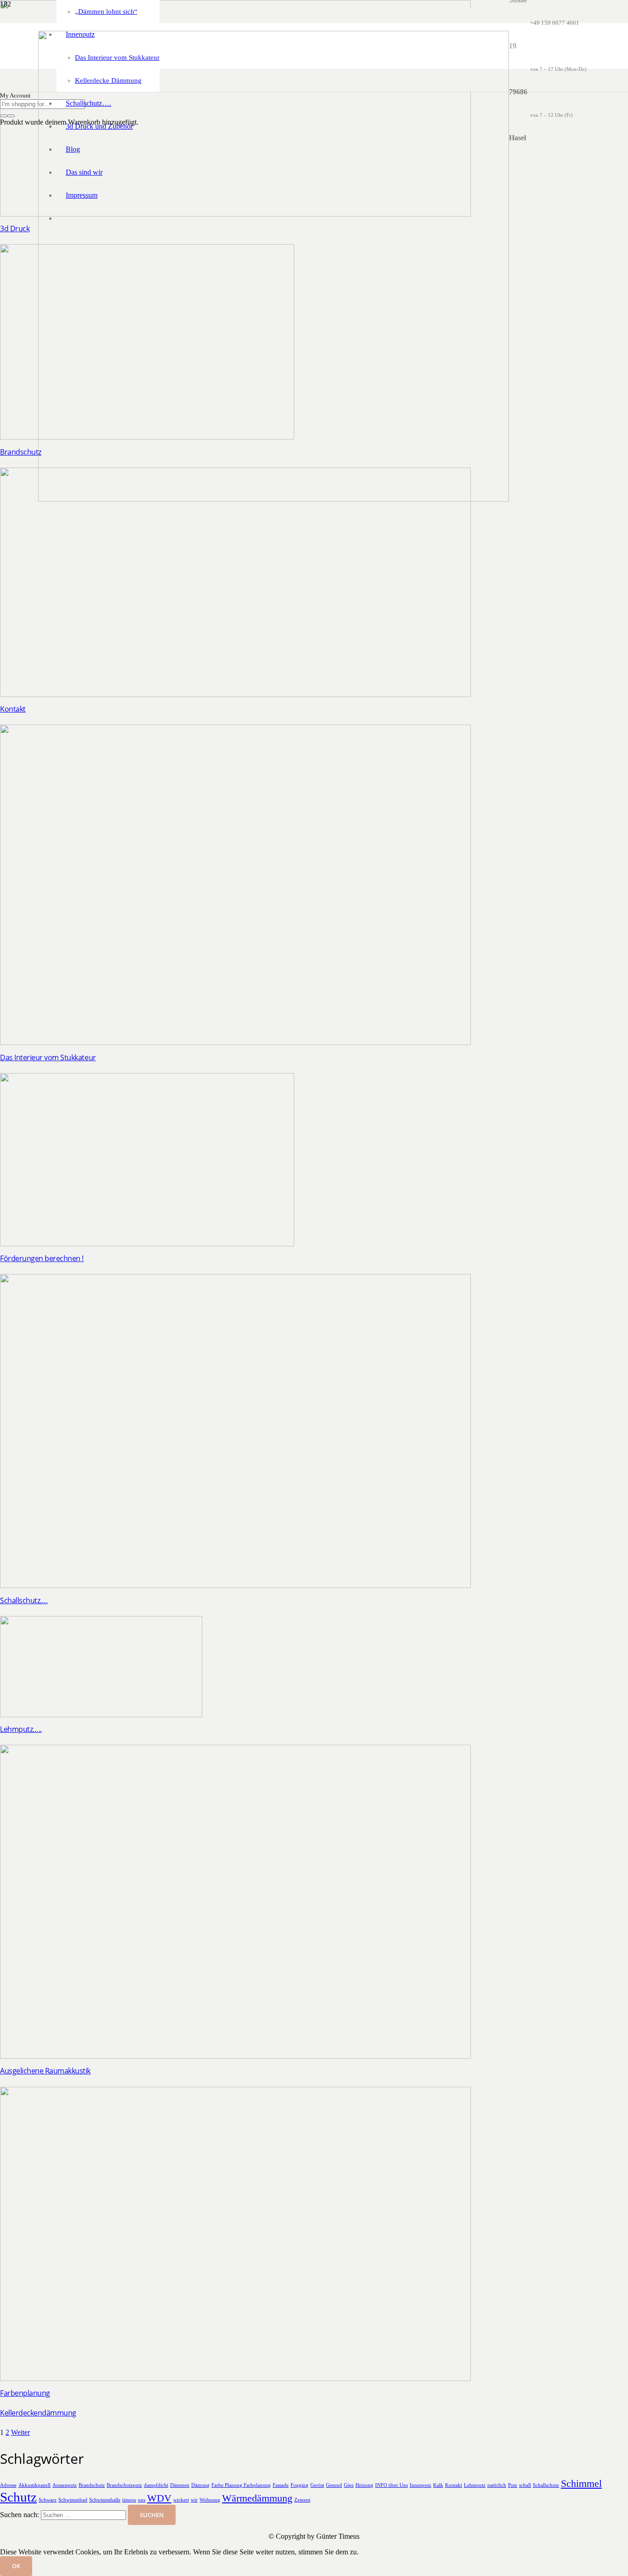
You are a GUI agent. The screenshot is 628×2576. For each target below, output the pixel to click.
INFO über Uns (391, 2485)
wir (194, 2500)
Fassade (281, 2485)
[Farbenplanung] (235, 2379)
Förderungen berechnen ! (42, 1258)
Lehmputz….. (21, 1729)
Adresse (8, 2485)
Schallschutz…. (24, 1600)
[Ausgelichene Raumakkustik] (235, 2056)
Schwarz (48, 2500)
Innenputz (420, 2485)
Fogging (300, 2485)
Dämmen (180, 2485)
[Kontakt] (235, 694)
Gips (349, 2485)
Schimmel (581, 2484)
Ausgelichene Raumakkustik (45, 2071)
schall (525, 2485)
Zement (302, 2500)
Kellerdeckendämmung (38, 2413)
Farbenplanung (25, 2393)
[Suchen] (4, 116)
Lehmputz (475, 2485)
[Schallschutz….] (235, 1585)
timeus (129, 2500)
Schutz (18, 2497)
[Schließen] (11, 116)
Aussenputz (65, 2485)
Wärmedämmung (257, 2498)
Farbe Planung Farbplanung (241, 2485)
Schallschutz (546, 2485)
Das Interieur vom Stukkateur (48, 1057)
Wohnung (210, 2500)
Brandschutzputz (124, 2485)
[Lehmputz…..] (101, 1715)
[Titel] (274, 499)
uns (142, 2500)
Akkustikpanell (34, 2485)
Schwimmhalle (105, 2500)
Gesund (334, 2485)
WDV (159, 2498)
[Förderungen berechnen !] (147, 1244)
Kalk (438, 2485)
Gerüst (317, 2485)
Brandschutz (21, 452)
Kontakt (13, 709)
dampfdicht (156, 2485)
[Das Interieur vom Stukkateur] (235, 1042)
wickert (181, 2500)
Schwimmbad (73, 2500)
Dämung (200, 2485)
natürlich (497, 2485)
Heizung (364, 2485)
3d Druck (15, 228)
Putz (513, 2485)
